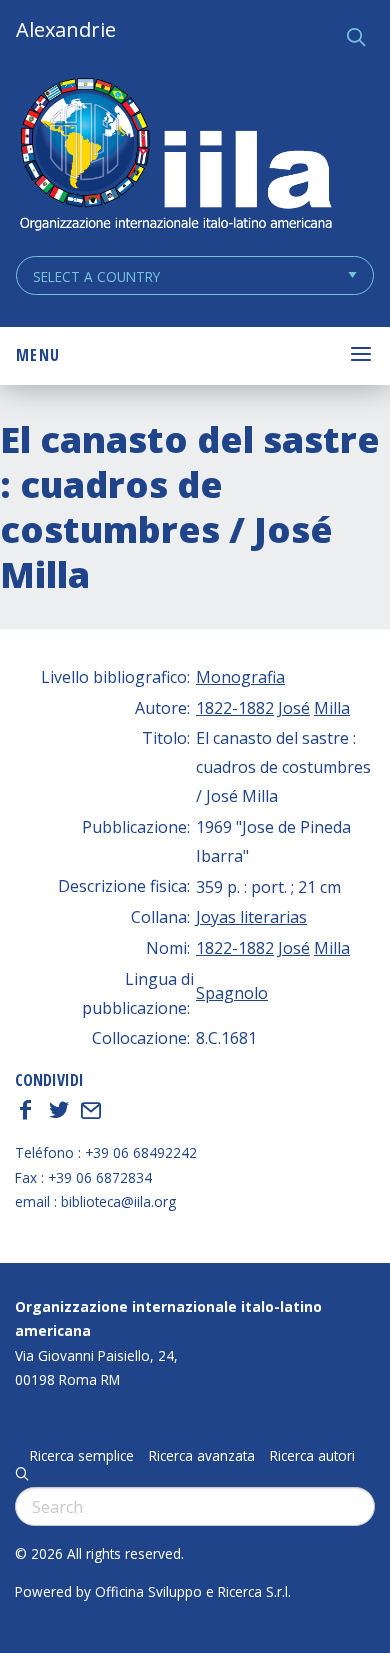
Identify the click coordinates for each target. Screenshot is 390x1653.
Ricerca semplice (82, 1456)
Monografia (240, 677)
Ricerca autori (312, 1456)
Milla (332, 708)
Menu (38, 355)
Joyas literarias (251, 917)
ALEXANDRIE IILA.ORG (175, 156)
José (294, 708)
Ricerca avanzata (202, 1456)
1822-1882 (235, 708)
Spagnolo (232, 993)
